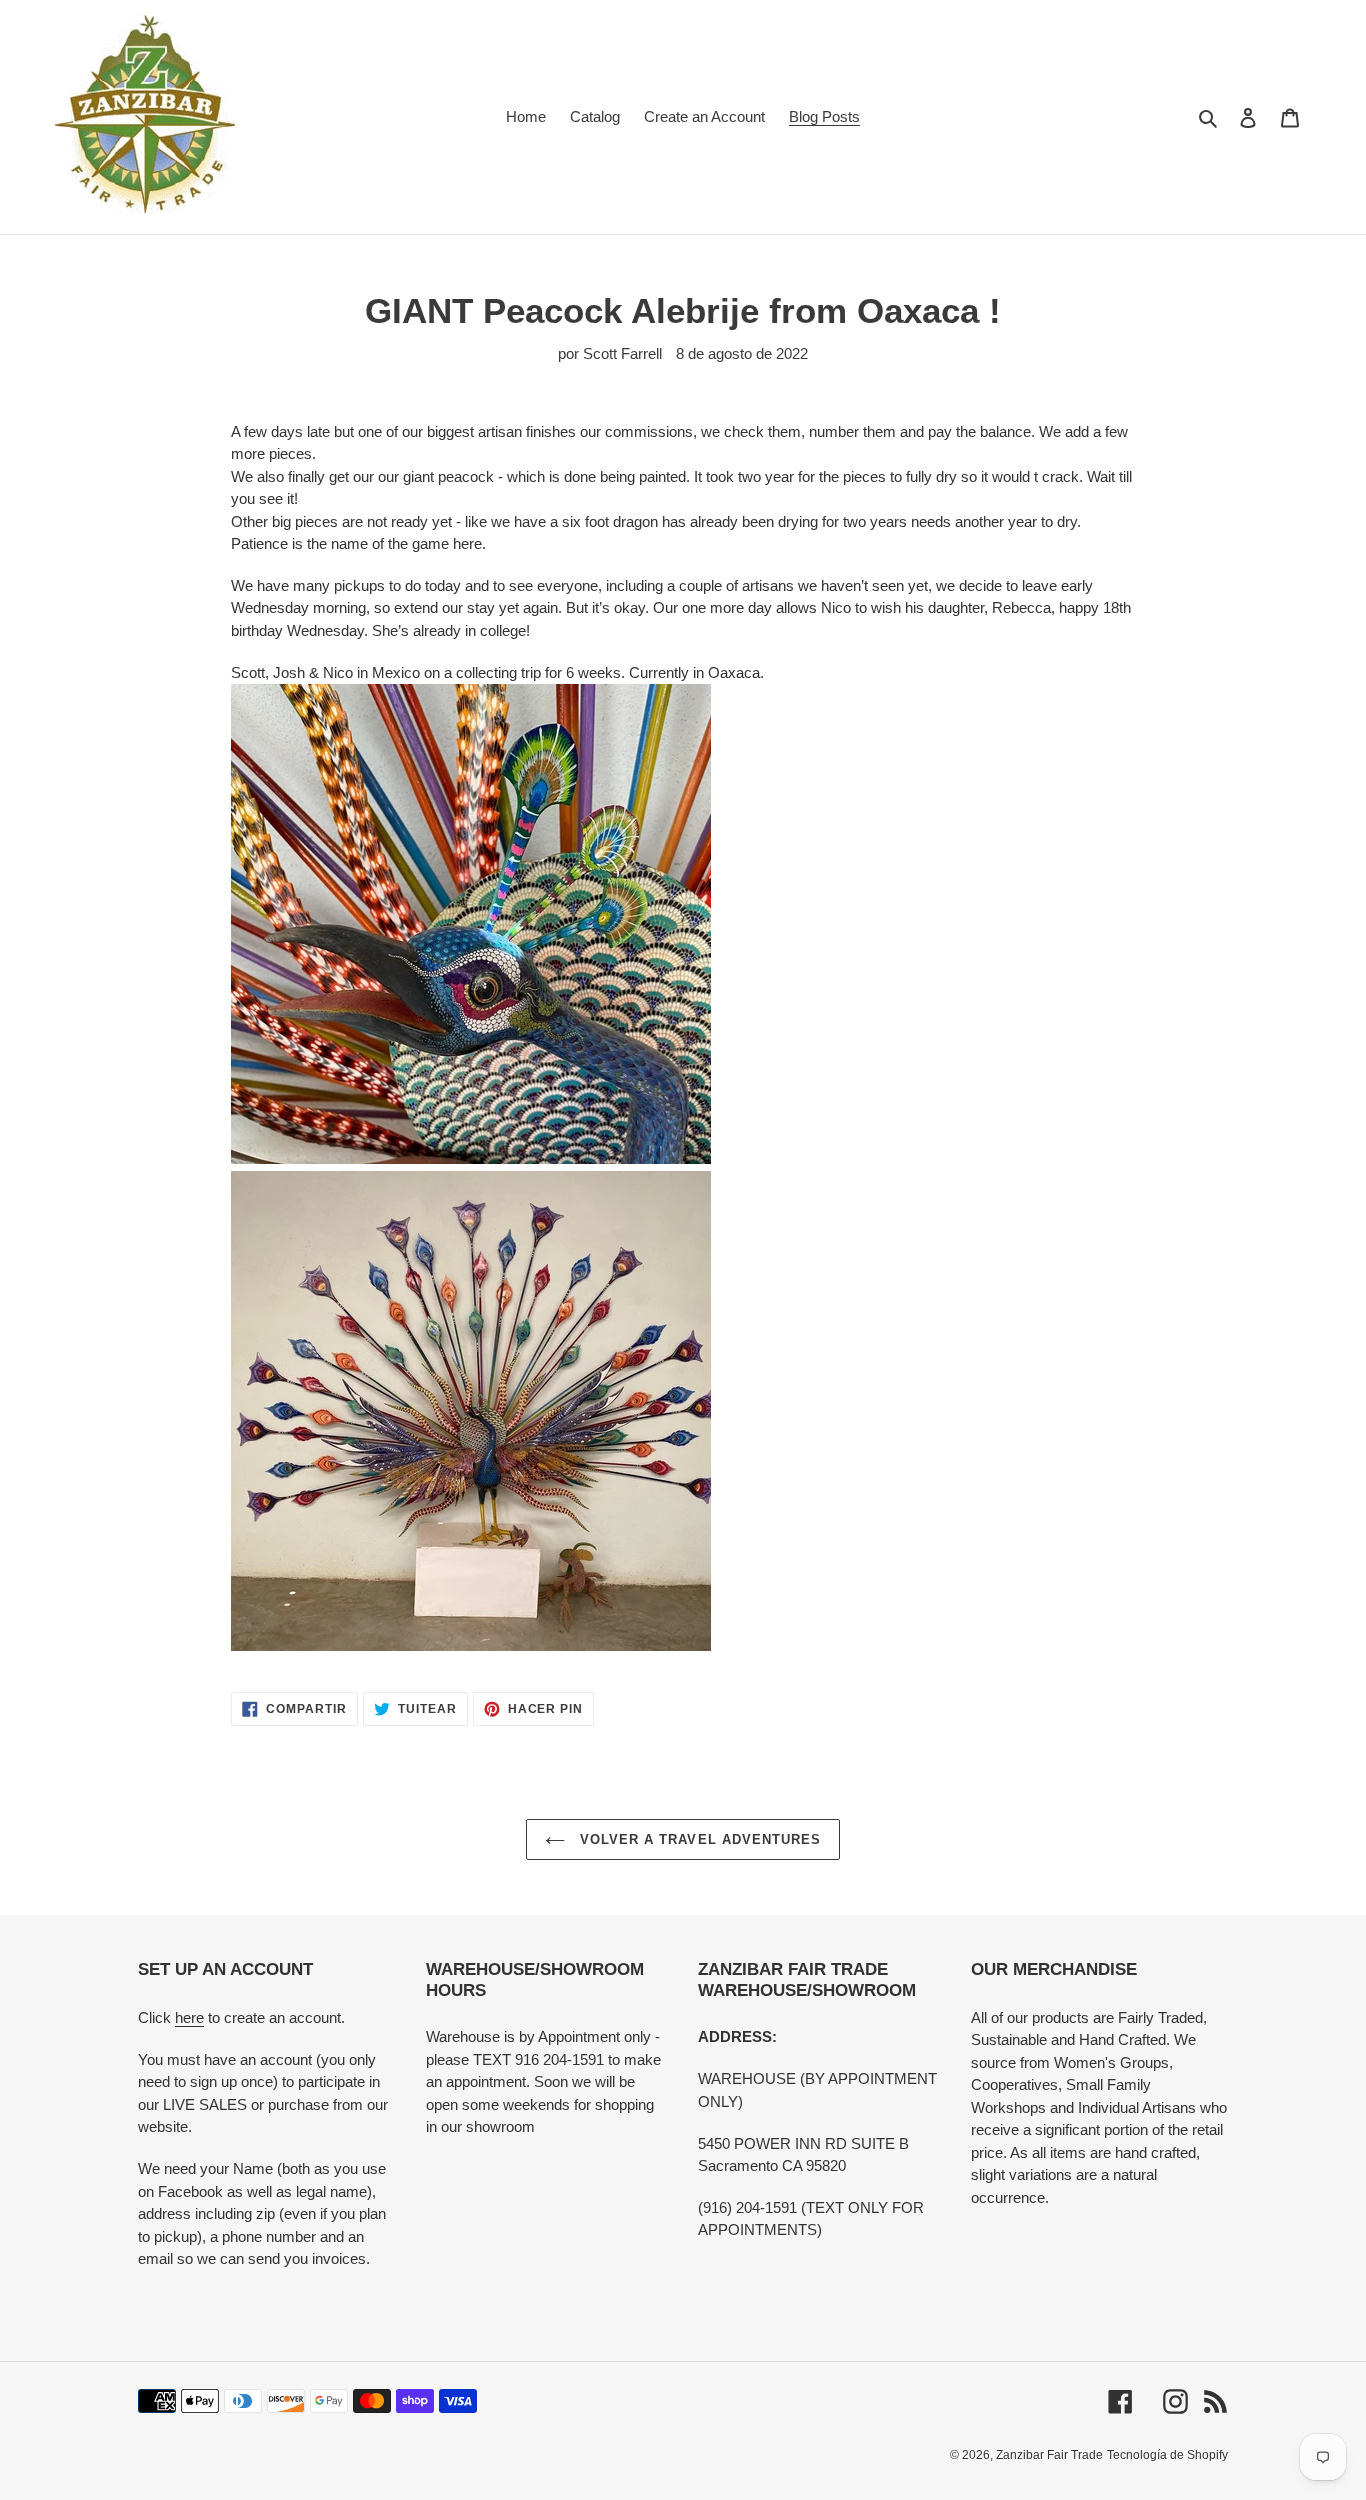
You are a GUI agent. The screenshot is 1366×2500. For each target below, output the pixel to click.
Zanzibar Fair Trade (1049, 2455)
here (189, 2017)
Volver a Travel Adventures (698, 1839)
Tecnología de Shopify (1167, 2455)
